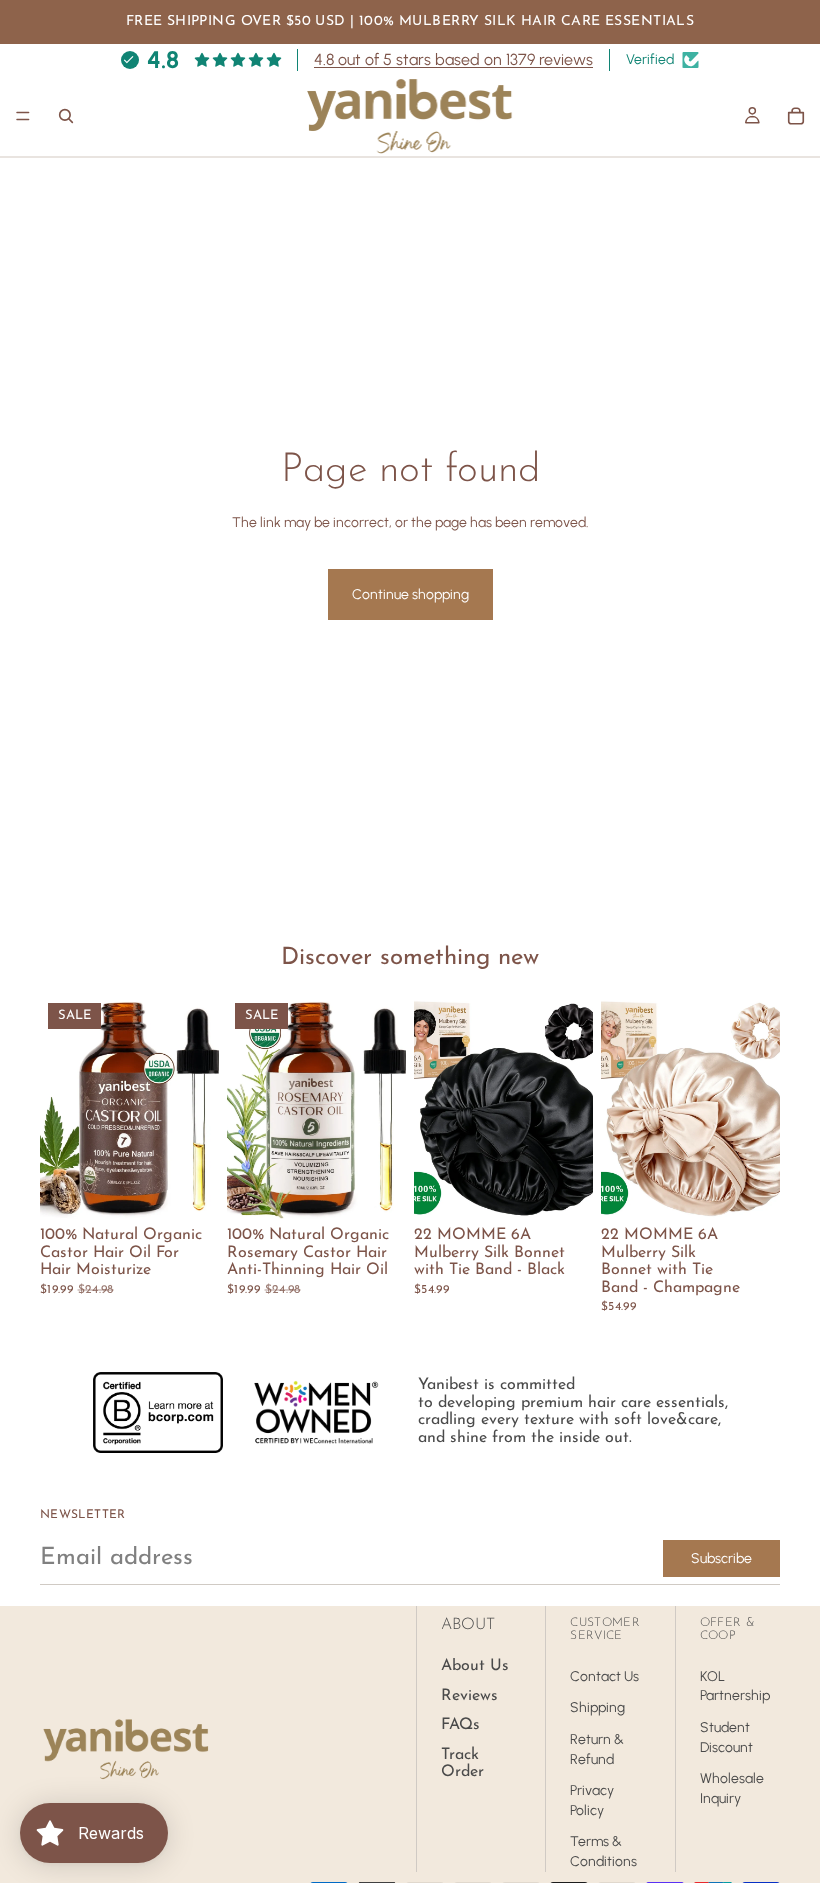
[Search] (66, 116)
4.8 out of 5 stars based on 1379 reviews (453, 59)
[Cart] (796, 116)
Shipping (597, 1708)
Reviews (469, 1696)
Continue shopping (410, 594)
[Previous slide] (249, 1107)
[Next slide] (384, 1107)
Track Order (462, 1764)
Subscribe (721, 1558)
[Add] (188, 1188)
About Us (475, 1666)
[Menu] (23, 116)
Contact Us (604, 1676)
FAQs (460, 1725)
